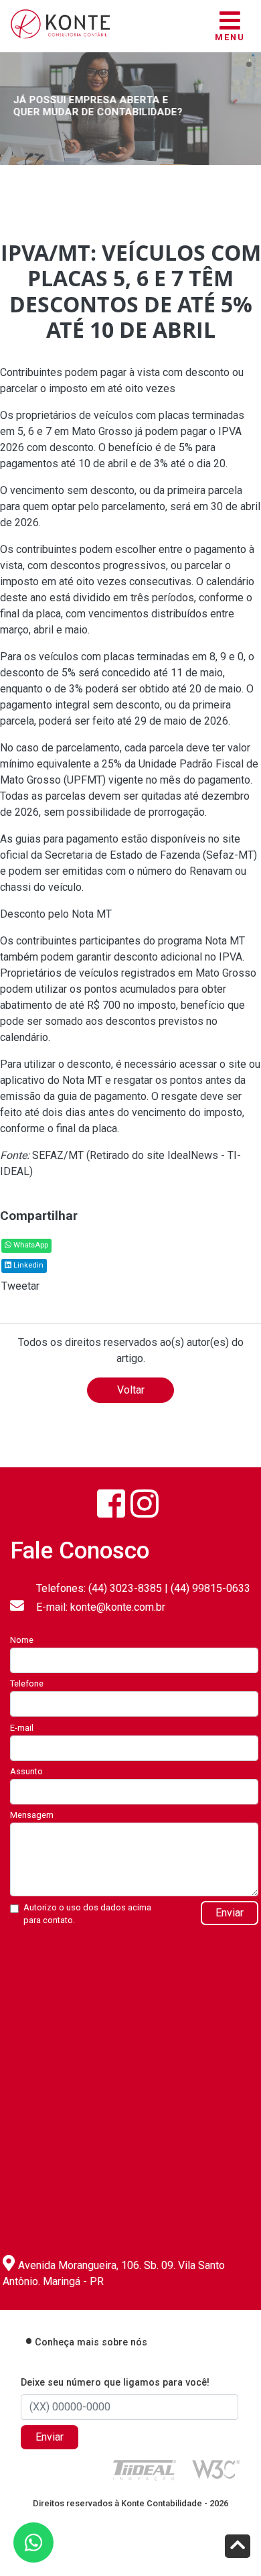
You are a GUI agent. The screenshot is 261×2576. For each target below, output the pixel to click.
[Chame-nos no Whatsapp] (33, 2542)
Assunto (26, 1771)
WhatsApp (30, 1245)
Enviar (230, 1913)
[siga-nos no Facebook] (111, 1504)
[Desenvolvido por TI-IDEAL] (145, 2469)
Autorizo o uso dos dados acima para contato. (87, 1914)
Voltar (131, 1390)
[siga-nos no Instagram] (145, 1504)
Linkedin (27, 1265)
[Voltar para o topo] (238, 2548)
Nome (22, 1640)
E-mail (22, 1728)
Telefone (27, 1683)
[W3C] (216, 2468)
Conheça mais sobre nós (91, 2342)
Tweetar (20, 1286)
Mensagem (32, 1815)
